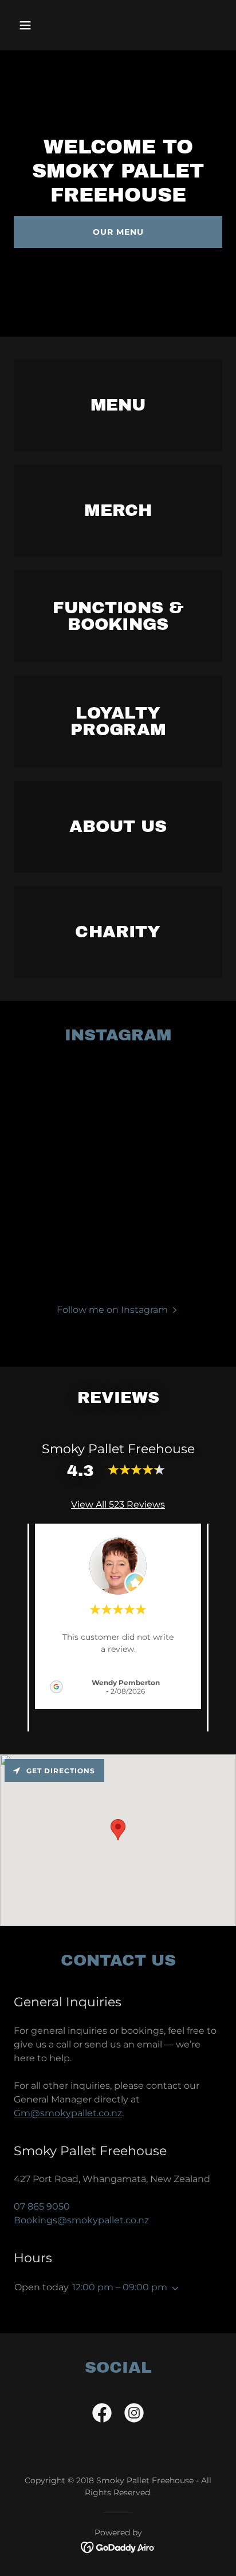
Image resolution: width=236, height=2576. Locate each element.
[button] (38, 25)
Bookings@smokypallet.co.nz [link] (81, 2220)
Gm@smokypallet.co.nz (68, 2113)
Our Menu (118, 232)
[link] (102, 2415)
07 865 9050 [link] (42, 2206)
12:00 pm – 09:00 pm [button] (120, 2287)
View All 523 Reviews (118, 1504)
